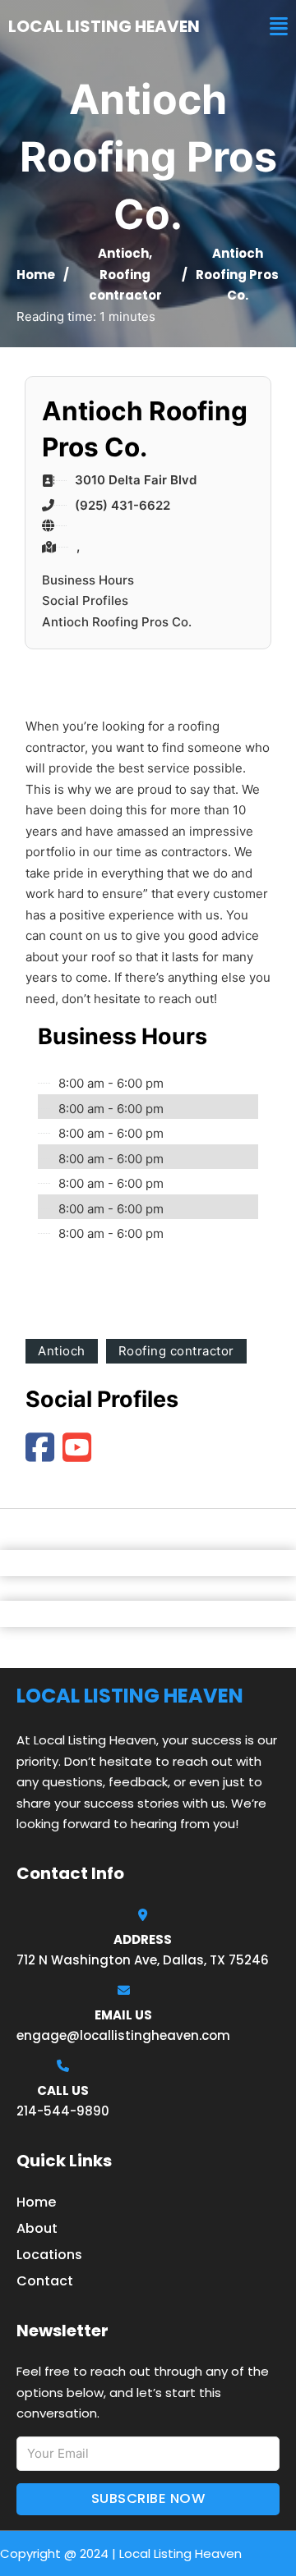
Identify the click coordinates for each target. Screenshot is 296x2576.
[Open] (279, 27)
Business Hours (88, 580)
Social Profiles (85, 600)
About (37, 2228)
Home (36, 275)
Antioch (123, 253)
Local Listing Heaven (104, 26)
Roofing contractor (176, 1351)
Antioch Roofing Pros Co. (117, 622)
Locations (49, 2255)
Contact (45, 2281)
